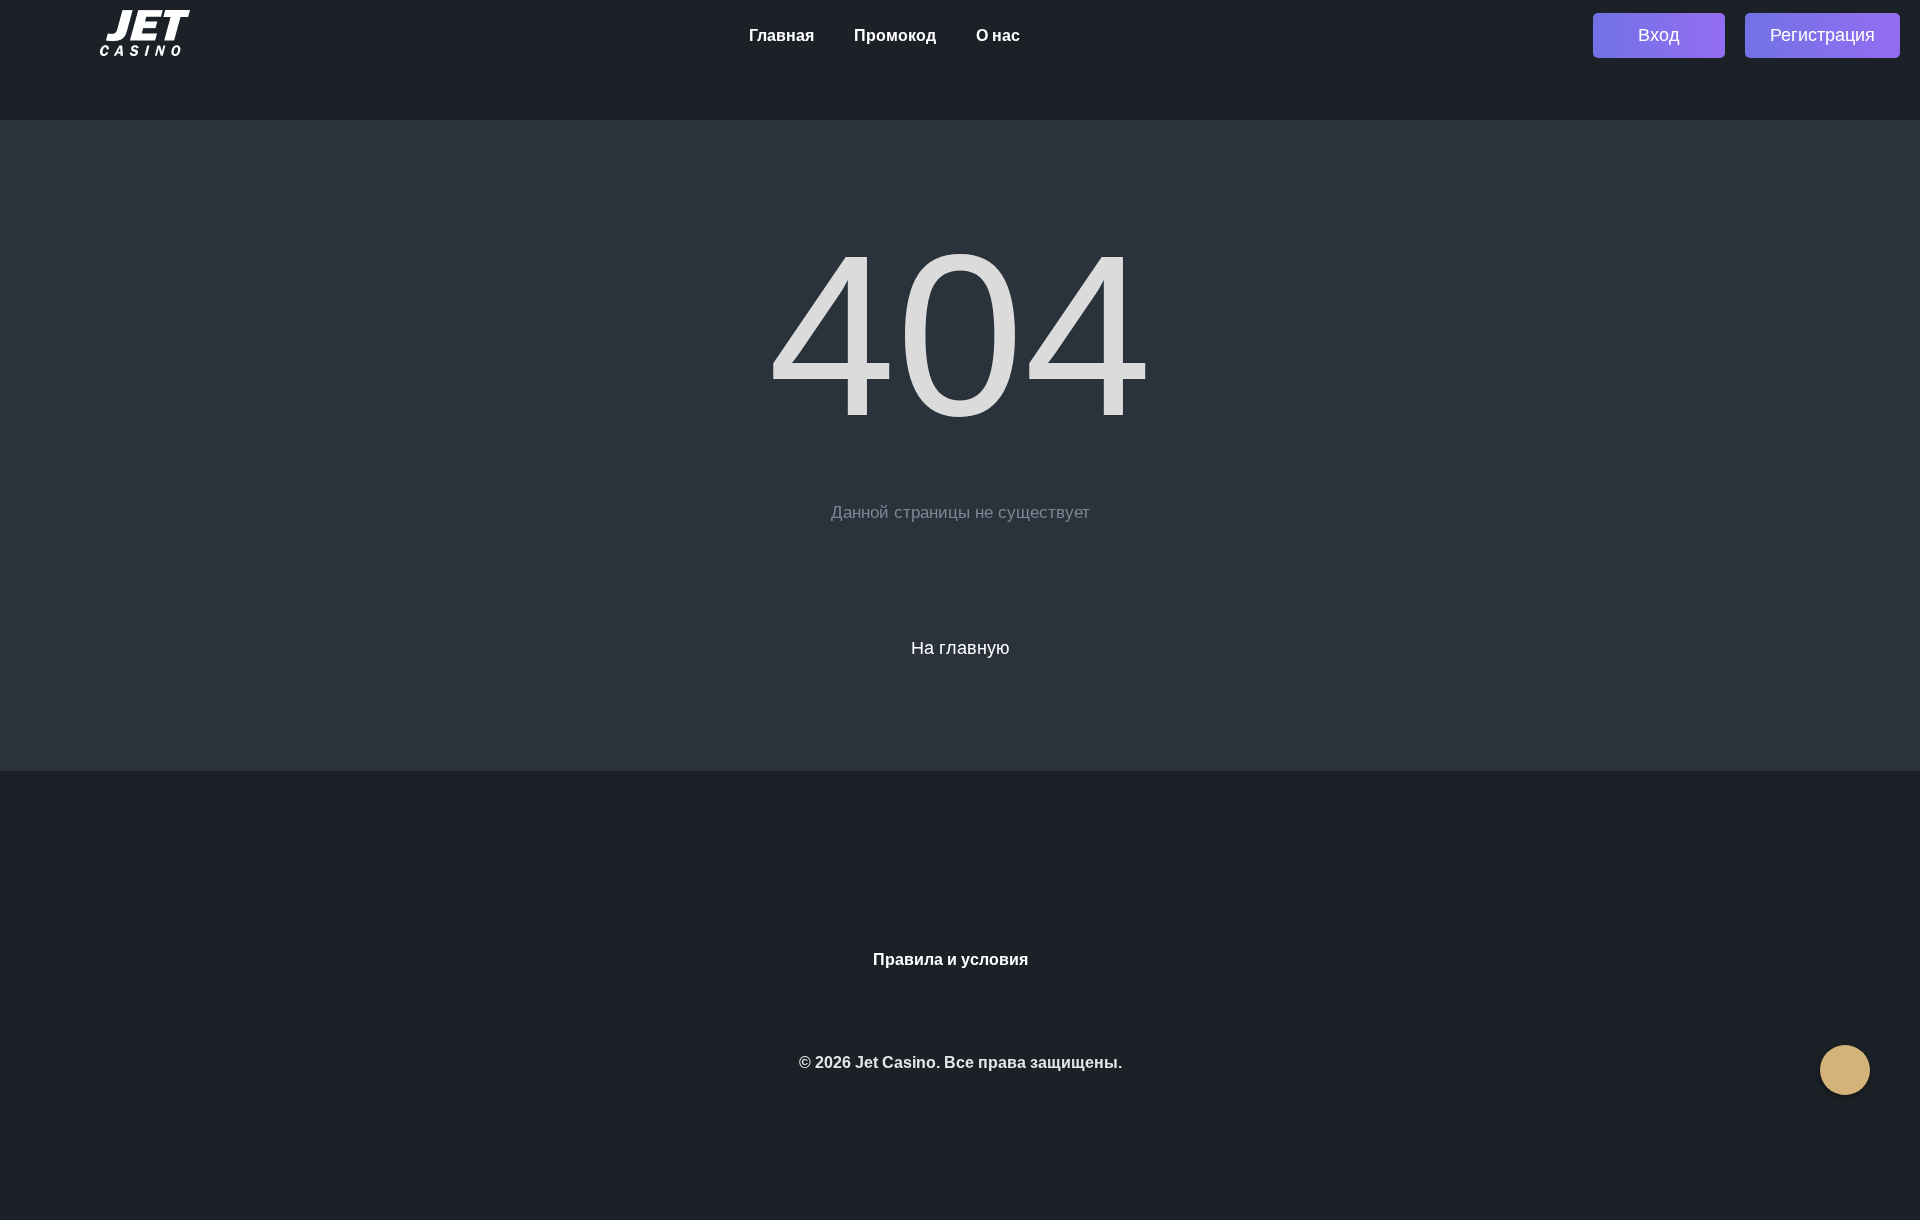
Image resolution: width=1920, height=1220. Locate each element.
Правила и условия (950, 959)
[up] (1845, 1070)
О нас (998, 35)
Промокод (895, 35)
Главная (781, 35)
